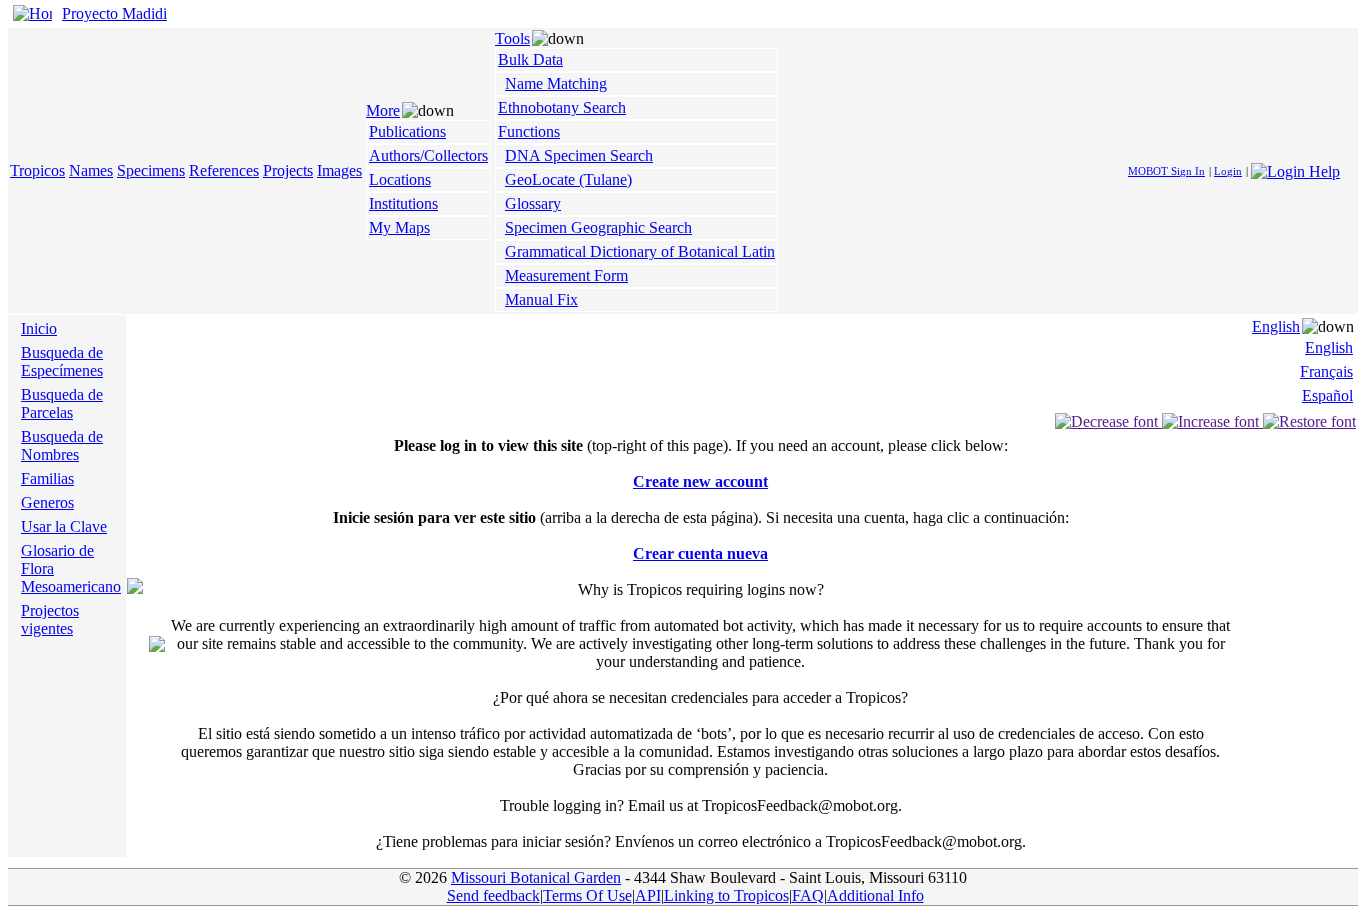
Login (1228, 171)
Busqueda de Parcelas (62, 403)
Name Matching (556, 83)
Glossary (533, 203)
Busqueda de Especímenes (62, 361)
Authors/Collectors (428, 155)
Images (339, 170)
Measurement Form (566, 275)
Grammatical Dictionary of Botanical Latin (640, 251)
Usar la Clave (64, 526)
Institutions (403, 203)
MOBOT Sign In (1166, 171)
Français (1326, 371)
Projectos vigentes (50, 619)
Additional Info (875, 895)
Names (91, 170)
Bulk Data (530, 59)
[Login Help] (1295, 169)
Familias (47, 478)
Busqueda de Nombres (62, 445)
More (383, 110)
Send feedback (493, 895)
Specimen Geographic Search (598, 227)
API (648, 895)
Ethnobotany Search (562, 107)
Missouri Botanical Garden (536, 877)
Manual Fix (541, 299)
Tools (512, 38)
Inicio (39, 328)
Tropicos (37, 170)
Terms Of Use (587, 895)
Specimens (151, 170)
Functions (529, 131)
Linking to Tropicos (726, 895)
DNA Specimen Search (579, 155)
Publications (407, 131)
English (1276, 326)
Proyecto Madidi (114, 13)
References (224, 170)
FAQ (808, 895)
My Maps (399, 227)
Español (1327, 395)
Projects (288, 170)
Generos (47, 502)
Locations (400, 179)
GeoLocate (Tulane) (568, 179)
